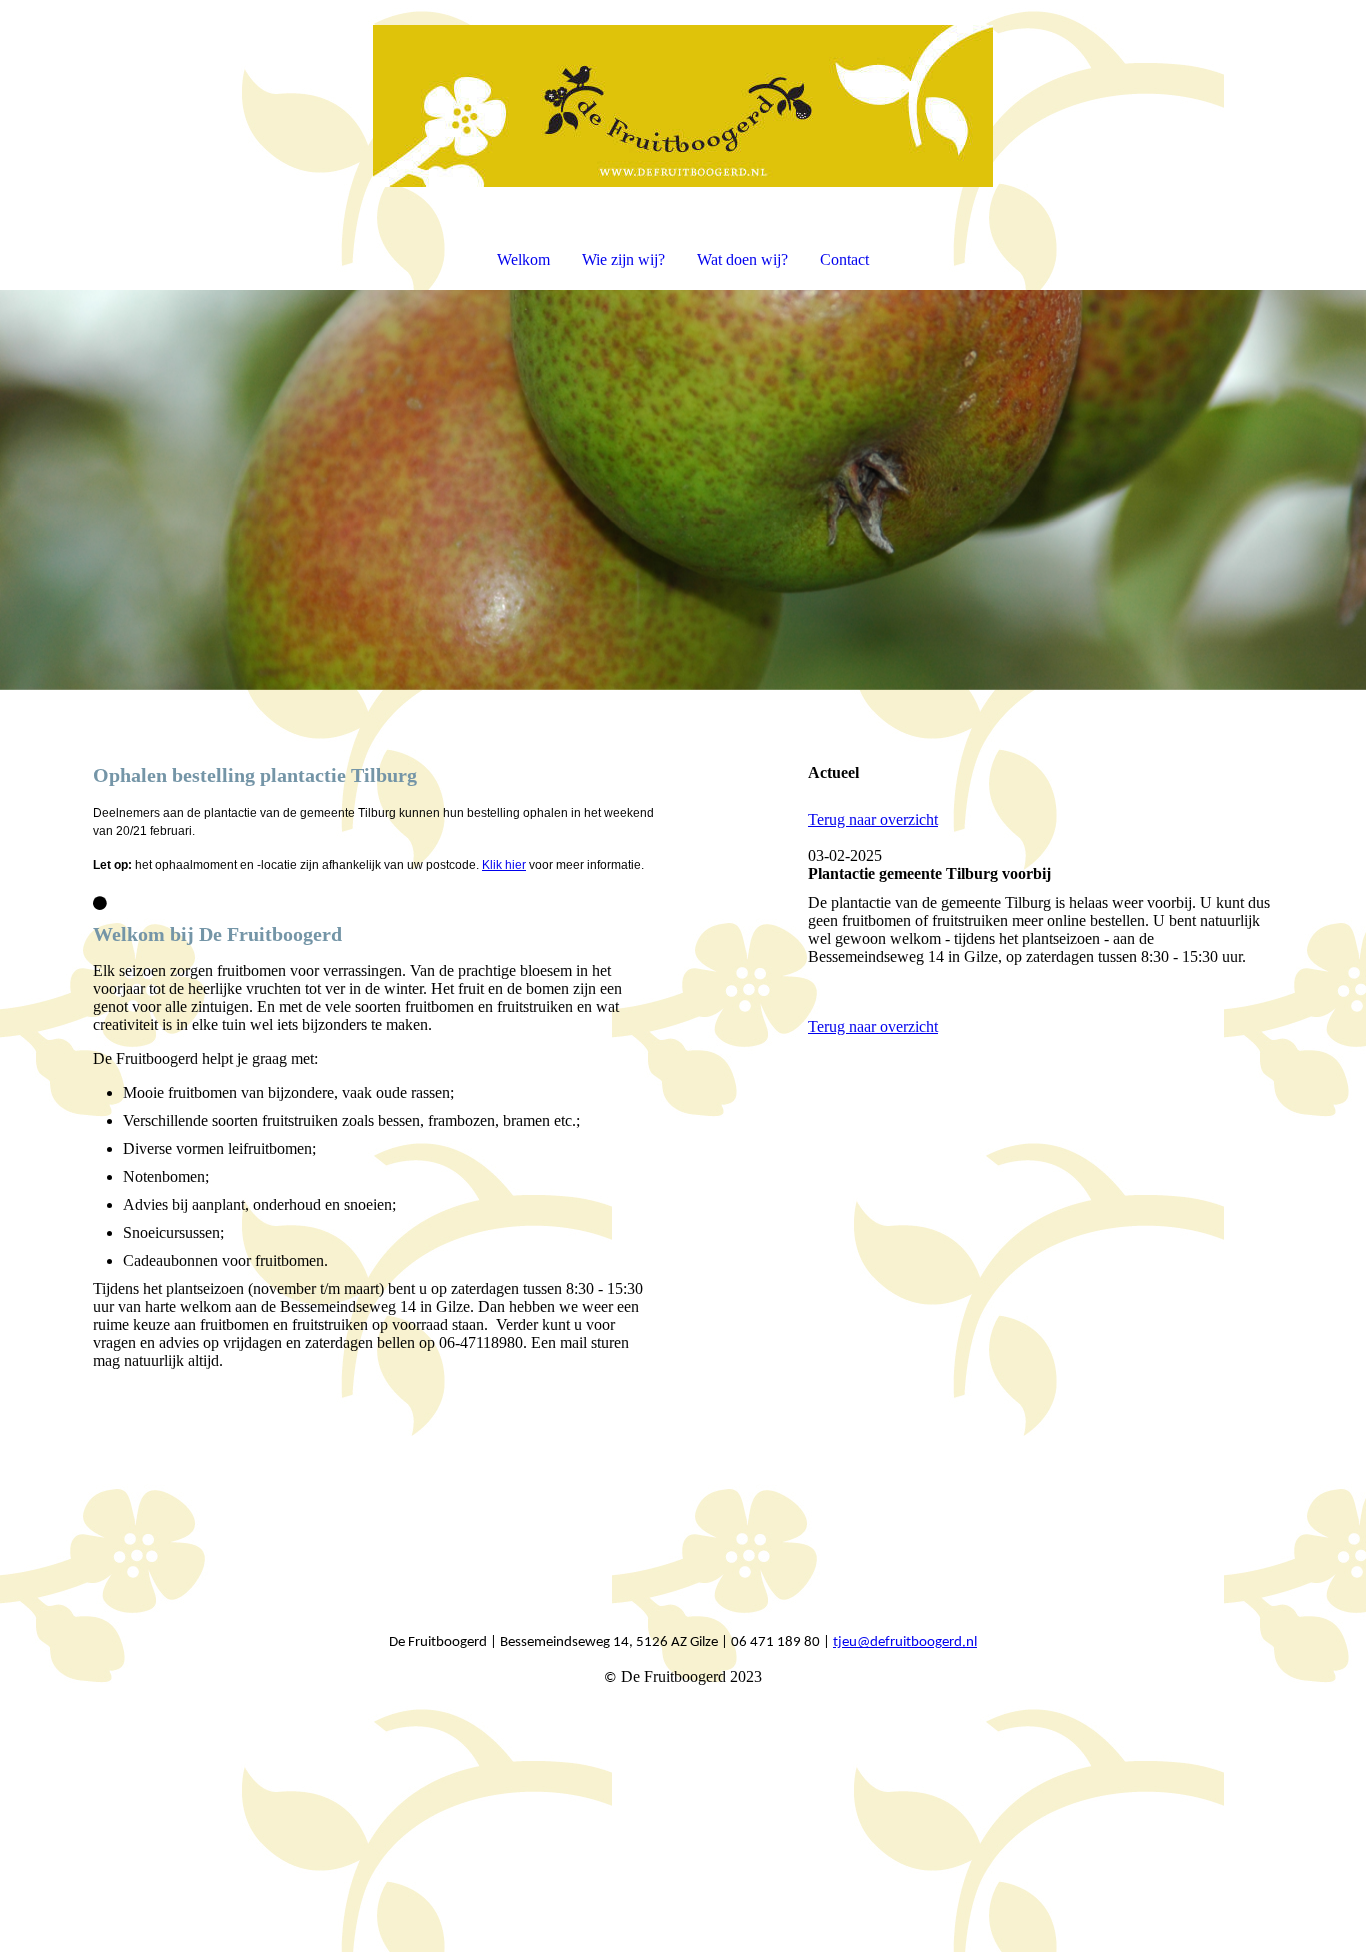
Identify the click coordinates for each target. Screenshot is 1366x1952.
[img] (683, 106)
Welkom (523, 259)
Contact (844, 259)
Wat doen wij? (742, 259)
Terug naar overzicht (873, 819)
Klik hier (504, 865)
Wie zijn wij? (623, 259)
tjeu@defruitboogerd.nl (905, 1642)
